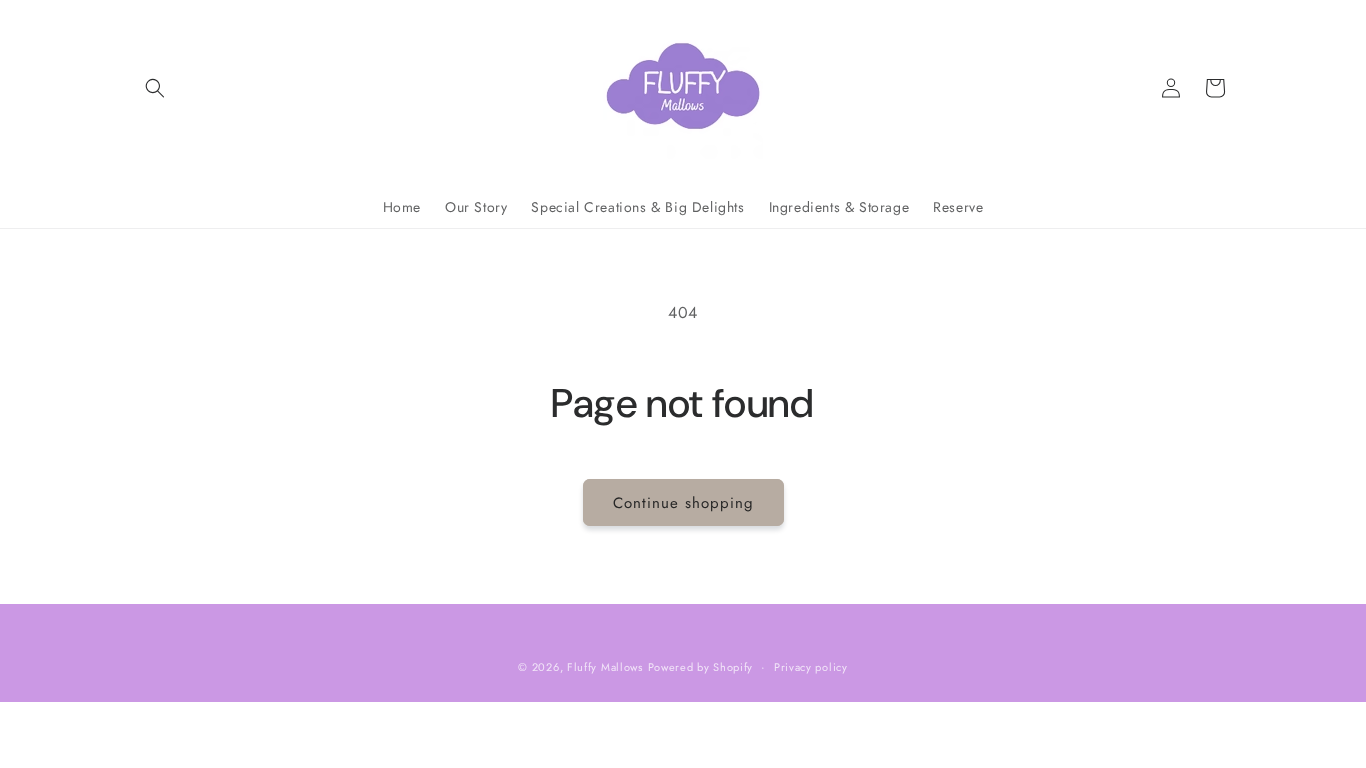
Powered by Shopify (701, 667)
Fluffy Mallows (605, 667)
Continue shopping (683, 503)
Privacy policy (811, 667)
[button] (155, 88)
